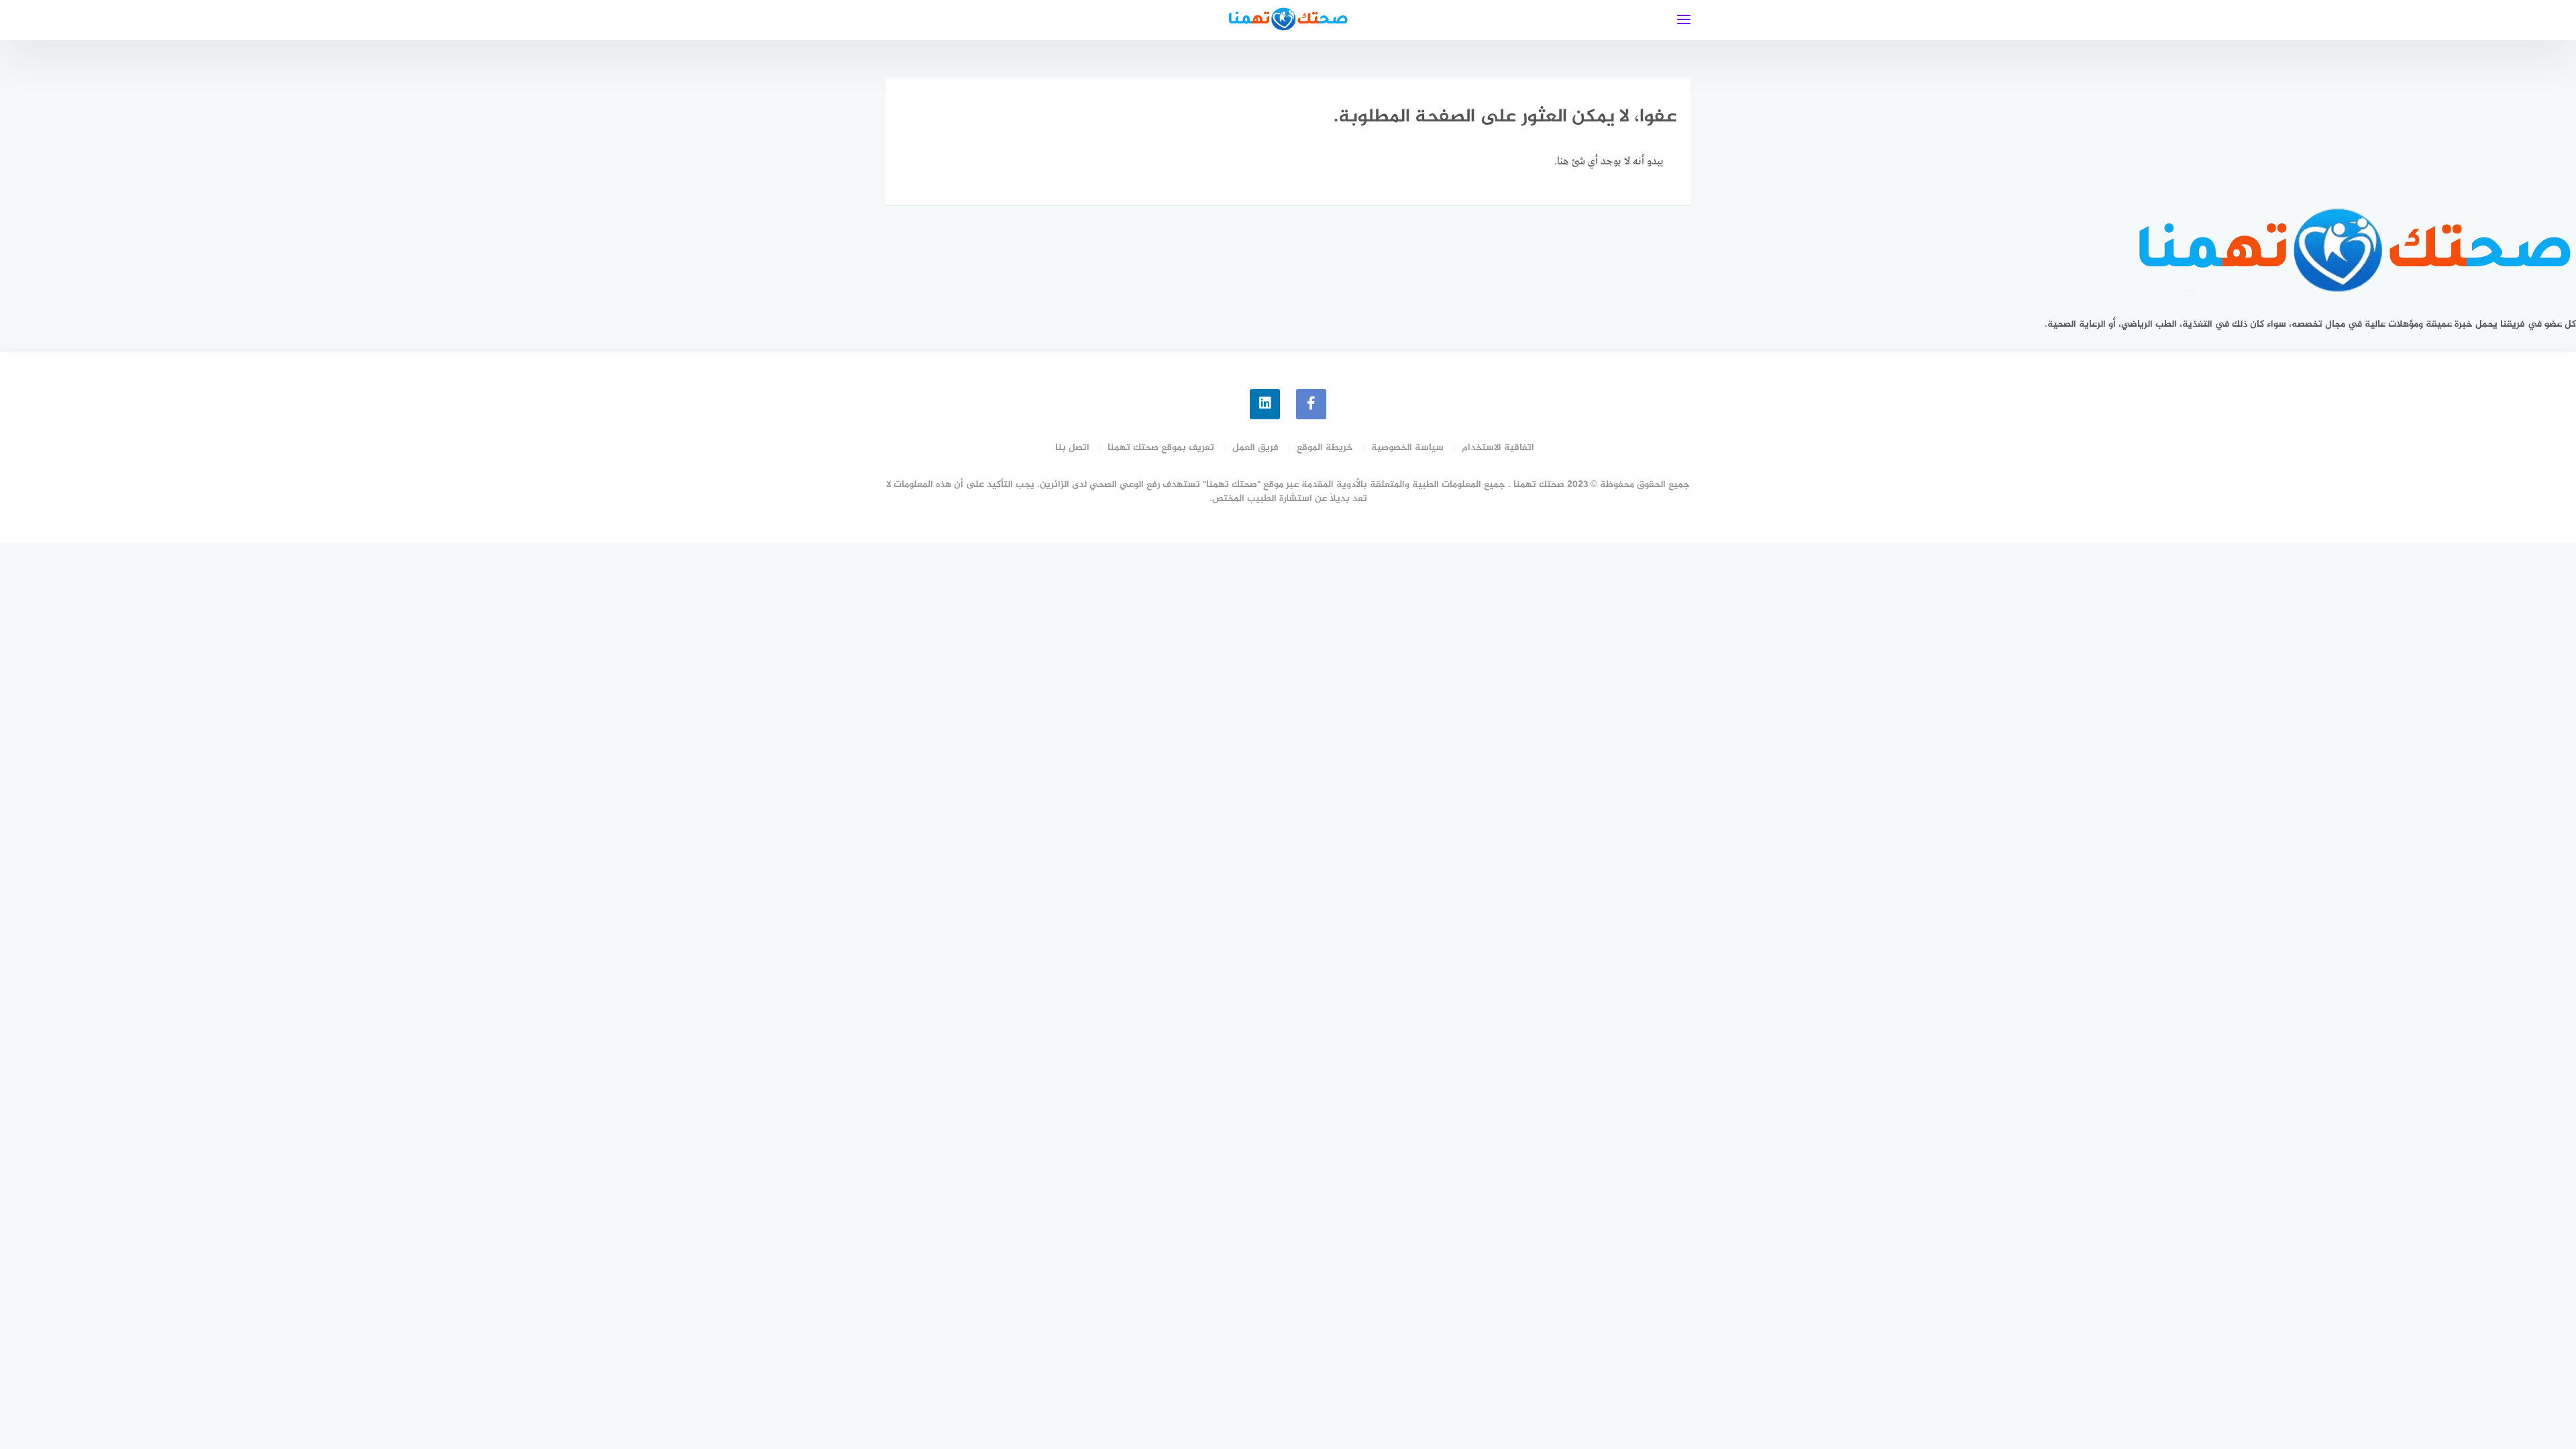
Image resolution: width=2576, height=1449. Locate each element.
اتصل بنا (1072, 448)
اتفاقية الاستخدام (1498, 448)
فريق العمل (1255, 448)
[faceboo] (1311, 404)
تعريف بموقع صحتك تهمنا (1161, 448)
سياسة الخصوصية (1407, 448)
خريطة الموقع (1325, 448)
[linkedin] (1265, 404)
